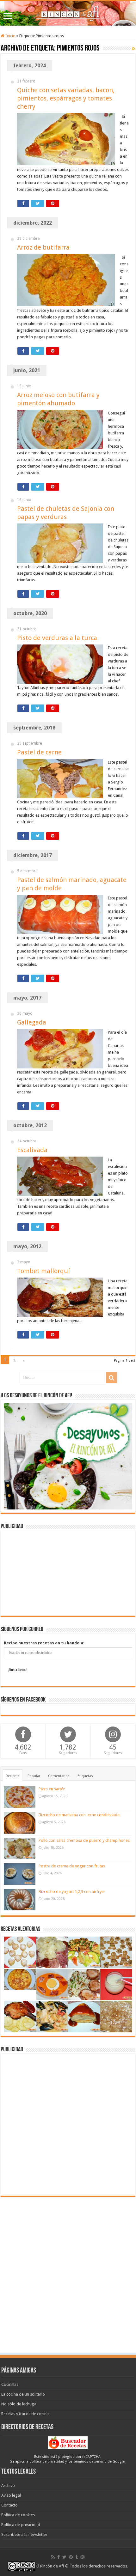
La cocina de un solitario (23, 2394)
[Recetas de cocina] (68, 2442)
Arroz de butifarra (43, 247)
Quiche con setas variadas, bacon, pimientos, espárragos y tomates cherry (66, 98)
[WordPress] (83, 2557)
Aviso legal (11, 2495)
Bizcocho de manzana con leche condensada (79, 1815)
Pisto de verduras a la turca (57, 638)
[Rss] (53, 2557)
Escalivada (32, 1150)
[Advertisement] (68, 1573)
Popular (34, 1776)
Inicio (10, 36)
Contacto (9, 2505)
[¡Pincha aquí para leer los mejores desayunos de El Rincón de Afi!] (68, 1456)
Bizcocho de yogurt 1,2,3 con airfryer (72, 1892)
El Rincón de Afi (50, 2566)
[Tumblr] (77, 2557)
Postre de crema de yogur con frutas (72, 1866)
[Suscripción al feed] (134, 49)
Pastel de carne (39, 752)
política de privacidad (47, 2461)
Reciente (13, 1776)
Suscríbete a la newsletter (24, 2534)
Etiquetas (85, 1776)
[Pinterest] (71, 2557)
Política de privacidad (21, 2525)
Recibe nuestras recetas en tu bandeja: (44, 1643)
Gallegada (32, 1022)
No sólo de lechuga (19, 2404)
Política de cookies (18, 2515)
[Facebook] (59, 2557)
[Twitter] (64, 2557)
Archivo (8, 2485)
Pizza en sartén (52, 1789)
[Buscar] (111, 1378)
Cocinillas (10, 2384)
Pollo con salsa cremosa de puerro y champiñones (84, 1840)
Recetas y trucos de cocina (25, 2414)
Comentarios (59, 1776)
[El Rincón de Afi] (68, 13)
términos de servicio (90, 2461)
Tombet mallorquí (43, 1271)
